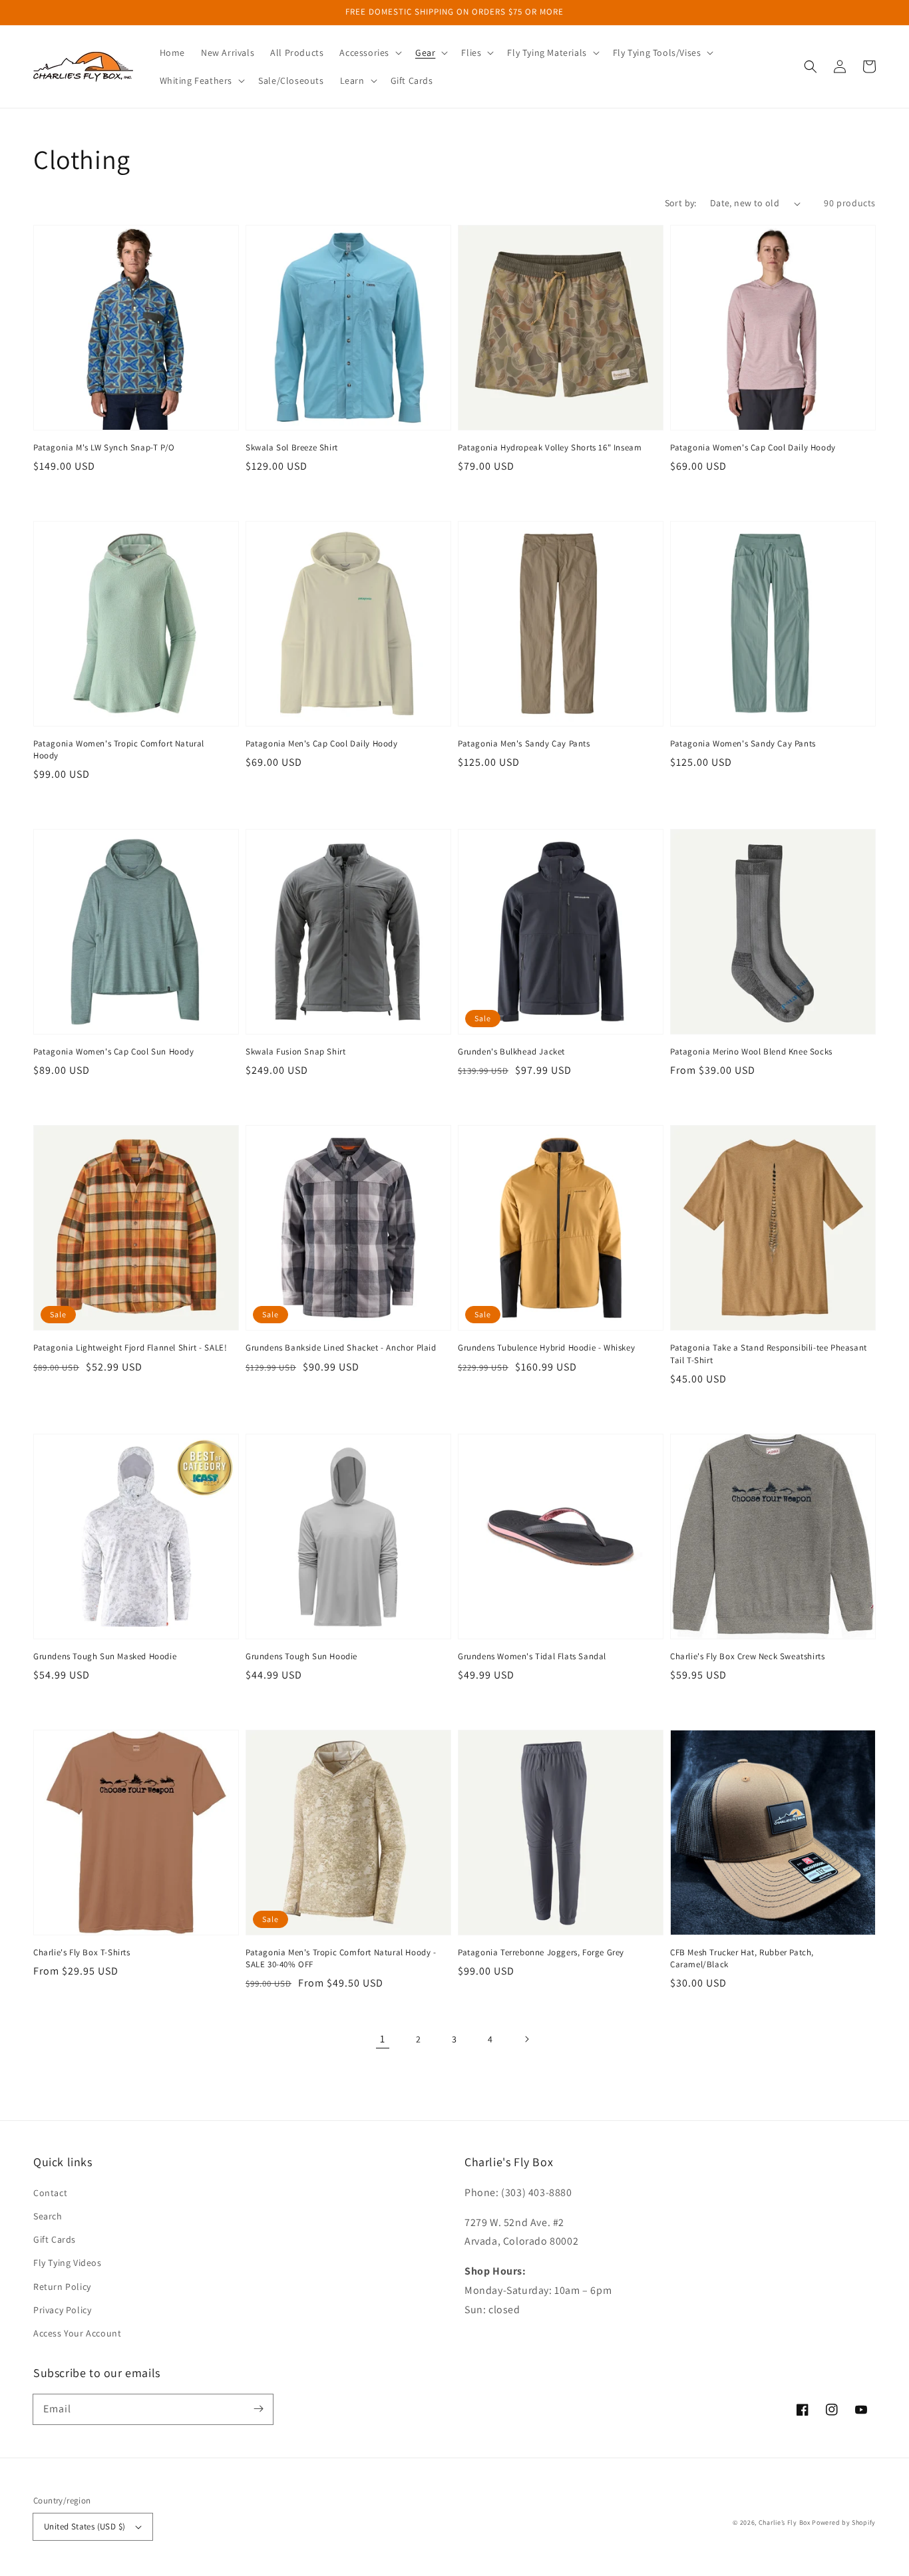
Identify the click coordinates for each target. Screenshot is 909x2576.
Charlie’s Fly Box (785, 2522)
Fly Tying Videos (68, 2263)
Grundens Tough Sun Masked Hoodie (105, 1656)
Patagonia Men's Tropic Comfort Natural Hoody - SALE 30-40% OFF (341, 1958)
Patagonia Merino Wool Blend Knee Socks (751, 1051)
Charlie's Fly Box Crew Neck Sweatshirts (747, 1656)
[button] (369, 53)
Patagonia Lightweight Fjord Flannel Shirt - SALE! (130, 1348)
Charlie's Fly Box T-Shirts (82, 1952)
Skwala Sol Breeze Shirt (292, 447)
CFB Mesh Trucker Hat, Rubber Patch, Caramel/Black (742, 1958)
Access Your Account (77, 2333)
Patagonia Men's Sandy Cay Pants (524, 743)
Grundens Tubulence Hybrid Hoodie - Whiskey (546, 1348)
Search (48, 2216)
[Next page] (526, 2039)
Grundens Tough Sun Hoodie (301, 1656)
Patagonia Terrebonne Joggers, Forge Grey (541, 1952)
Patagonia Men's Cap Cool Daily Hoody (322, 743)
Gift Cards (55, 2239)
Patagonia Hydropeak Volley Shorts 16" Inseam (550, 447)
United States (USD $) (85, 2526)
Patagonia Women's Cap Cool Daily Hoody (753, 447)
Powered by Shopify (844, 2522)
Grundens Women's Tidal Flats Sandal (532, 1656)
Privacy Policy (62, 2310)
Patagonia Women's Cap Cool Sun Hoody (114, 1051)
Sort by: (681, 203)
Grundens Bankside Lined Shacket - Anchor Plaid (341, 1348)
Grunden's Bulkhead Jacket (511, 1051)
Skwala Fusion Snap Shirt (295, 1051)
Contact (50, 2193)
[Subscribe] (258, 2409)
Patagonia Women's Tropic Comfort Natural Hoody (119, 749)
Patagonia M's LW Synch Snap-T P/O (104, 447)
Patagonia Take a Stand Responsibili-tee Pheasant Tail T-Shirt (769, 1354)
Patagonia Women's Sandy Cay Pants (743, 743)
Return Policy (62, 2287)
